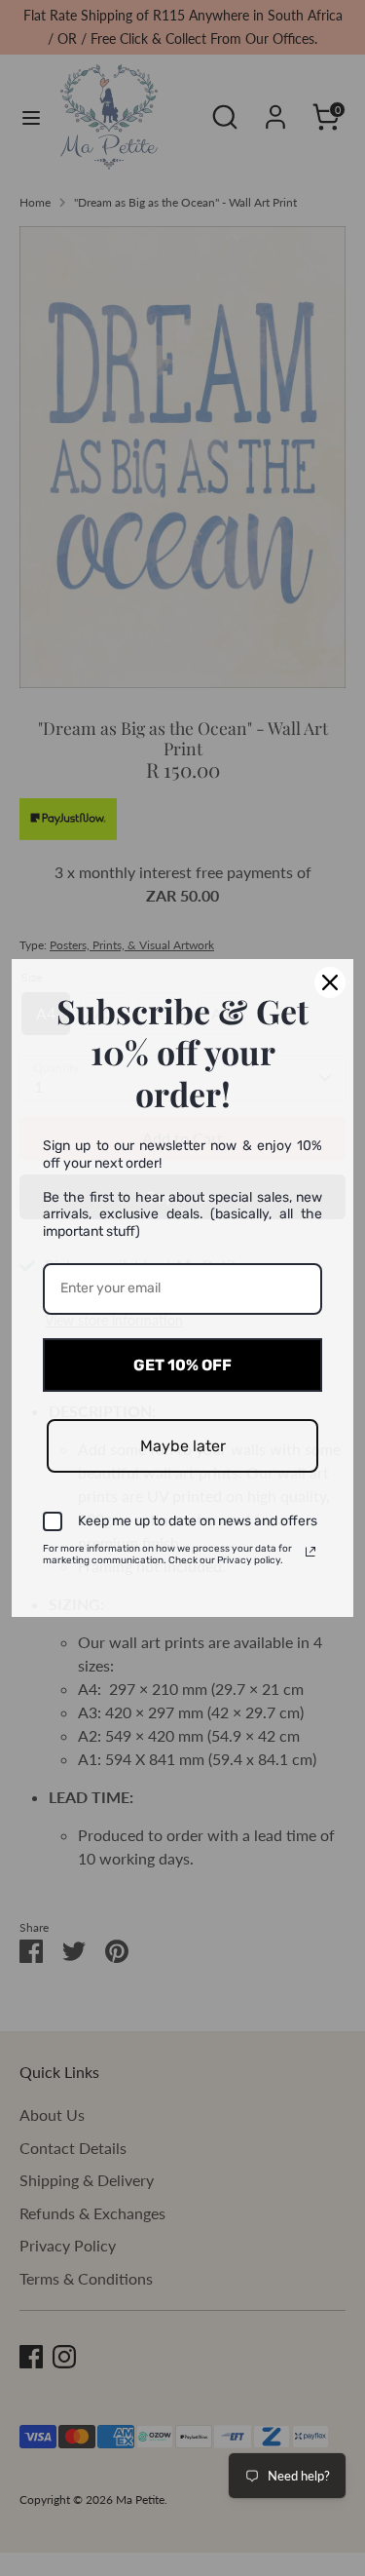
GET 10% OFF (182, 1365)
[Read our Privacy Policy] (310, 1552)
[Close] (330, 982)
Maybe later (183, 1446)
